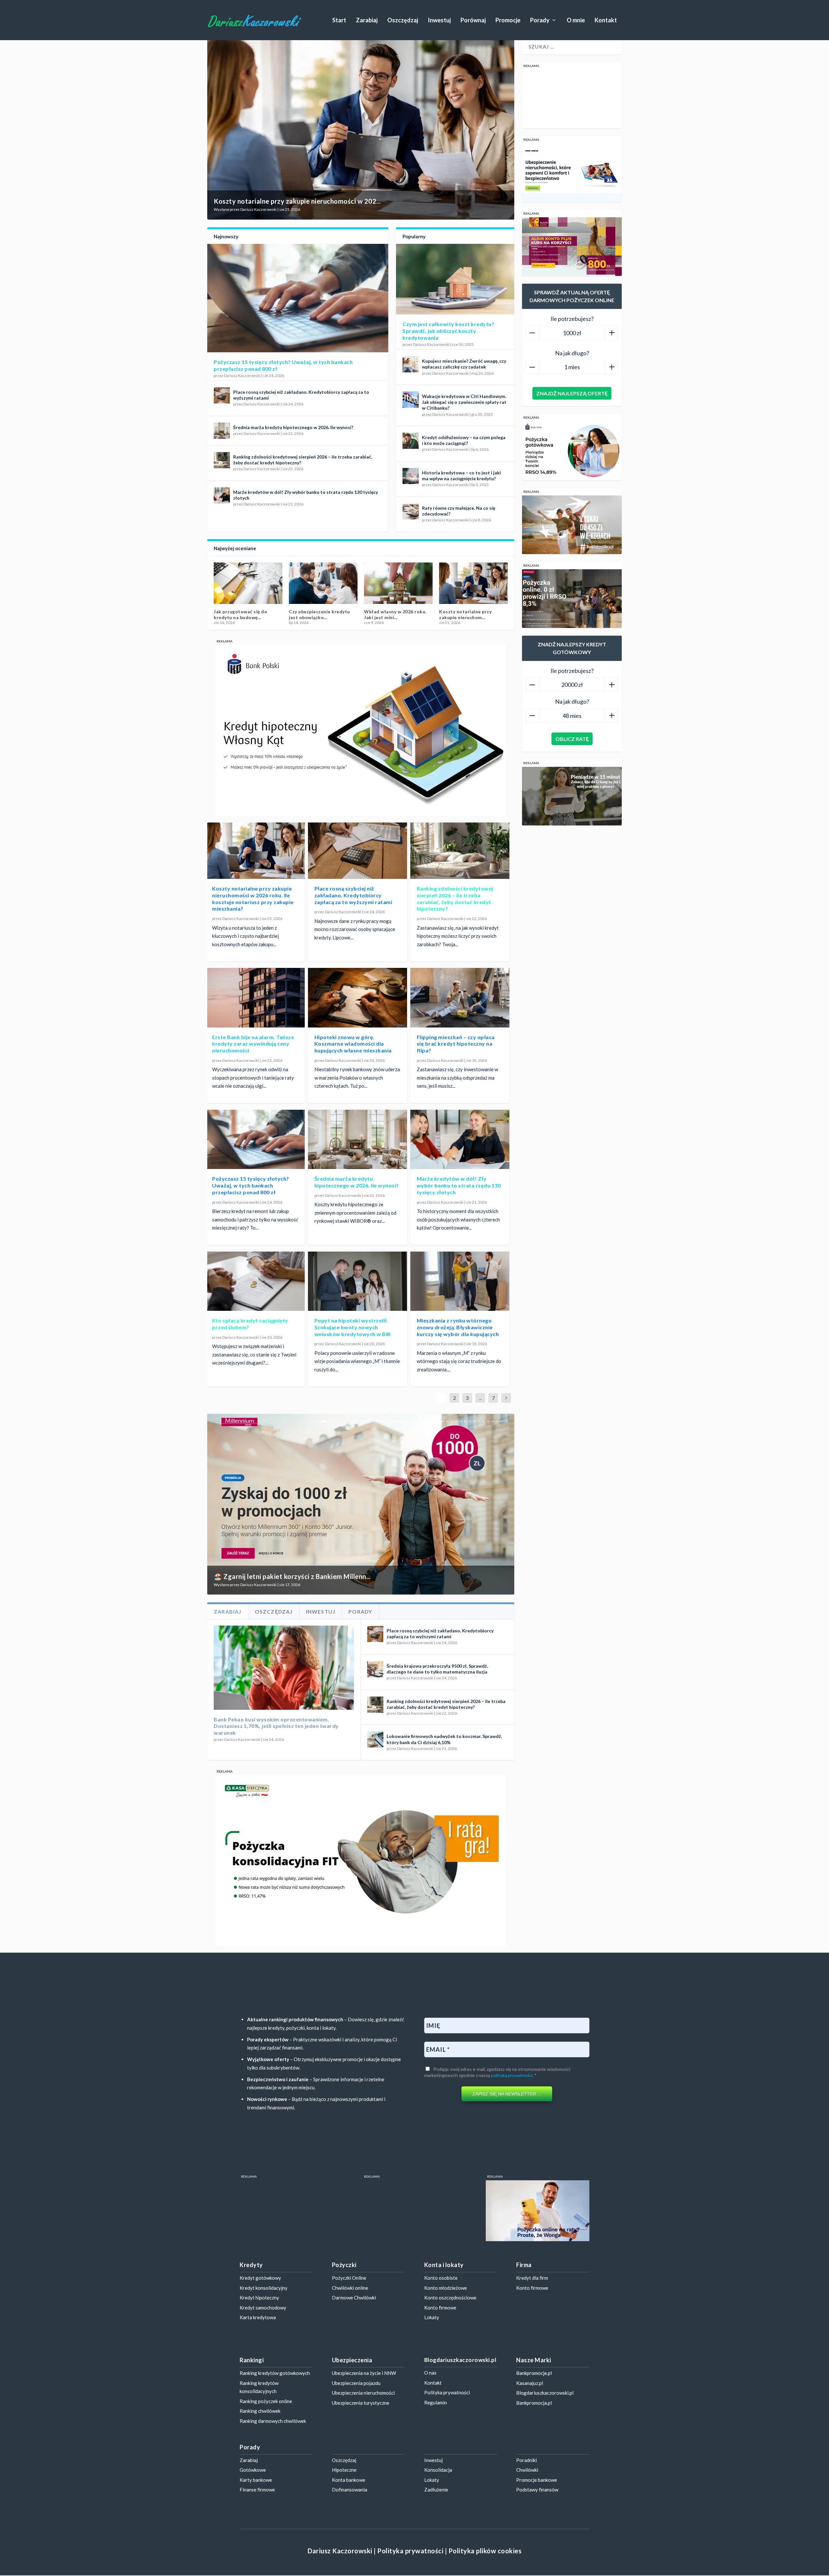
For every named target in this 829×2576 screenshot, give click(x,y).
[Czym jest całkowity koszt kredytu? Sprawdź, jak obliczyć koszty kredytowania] (455, 279)
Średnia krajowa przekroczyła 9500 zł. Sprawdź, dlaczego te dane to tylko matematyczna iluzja (437, 1669)
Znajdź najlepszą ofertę (572, 393)
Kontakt (606, 21)
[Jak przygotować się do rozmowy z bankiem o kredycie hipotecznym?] (398, 583)
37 (474, 1421)
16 (379, 1421)
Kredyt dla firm (532, 2278)
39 (483, 1421)
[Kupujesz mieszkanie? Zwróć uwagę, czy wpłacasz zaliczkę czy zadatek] (411, 364)
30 (443, 1421)
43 (502, 1421)
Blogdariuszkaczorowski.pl (545, 2393)
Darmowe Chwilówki (354, 2298)
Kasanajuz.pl (530, 2383)
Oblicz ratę (572, 739)
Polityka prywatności (447, 2392)
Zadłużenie (436, 2490)
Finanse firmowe (257, 2490)
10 (352, 1421)
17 (384, 1421)
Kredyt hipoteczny (259, 2298)
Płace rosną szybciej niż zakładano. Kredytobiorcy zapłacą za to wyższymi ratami (353, 895)
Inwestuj (439, 21)
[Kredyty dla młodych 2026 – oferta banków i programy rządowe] (248, 583)
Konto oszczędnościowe (450, 2298)
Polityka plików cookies (485, 2551)
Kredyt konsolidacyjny (264, 2288)
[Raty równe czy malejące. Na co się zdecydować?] (411, 511)
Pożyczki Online (349, 2278)
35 (465, 1421)
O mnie (576, 21)
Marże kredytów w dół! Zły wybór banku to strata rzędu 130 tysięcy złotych (459, 1185)
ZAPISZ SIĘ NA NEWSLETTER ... (507, 2094)
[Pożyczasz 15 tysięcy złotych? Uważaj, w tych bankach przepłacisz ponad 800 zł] (298, 298)
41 (493, 1421)
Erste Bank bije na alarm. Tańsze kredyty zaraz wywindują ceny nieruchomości (253, 1044)
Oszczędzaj (403, 21)
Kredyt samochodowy (263, 2308)
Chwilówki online (350, 2288)
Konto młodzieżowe (446, 2288)
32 (452, 1421)
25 (420, 1421)
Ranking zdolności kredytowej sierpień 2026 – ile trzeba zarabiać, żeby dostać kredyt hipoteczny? (455, 898)
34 (461, 1421)
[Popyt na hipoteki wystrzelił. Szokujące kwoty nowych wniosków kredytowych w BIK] (358, 1281)
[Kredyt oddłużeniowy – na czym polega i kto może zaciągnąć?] (411, 441)
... (480, 1398)
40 (488, 1421)
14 (370, 1421)
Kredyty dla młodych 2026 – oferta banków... (246, 614)
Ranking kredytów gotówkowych (275, 2373)
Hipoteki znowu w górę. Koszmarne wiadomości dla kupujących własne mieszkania (353, 1044)
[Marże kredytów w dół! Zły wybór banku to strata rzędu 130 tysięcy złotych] (222, 495)
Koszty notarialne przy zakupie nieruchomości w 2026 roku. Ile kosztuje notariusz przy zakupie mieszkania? (253, 898)
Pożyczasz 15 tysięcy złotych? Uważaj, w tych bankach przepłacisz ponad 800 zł (251, 1185)
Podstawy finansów (537, 2490)
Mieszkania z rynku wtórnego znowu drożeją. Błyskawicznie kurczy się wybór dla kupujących (458, 1327)
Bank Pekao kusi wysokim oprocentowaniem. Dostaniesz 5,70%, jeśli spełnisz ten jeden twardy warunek (276, 1726)
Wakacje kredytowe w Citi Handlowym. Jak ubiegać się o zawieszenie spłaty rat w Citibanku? (464, 402)
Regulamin (436, 2402)
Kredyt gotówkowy (260, 2278)
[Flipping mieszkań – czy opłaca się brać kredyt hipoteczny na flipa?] (323, 583)
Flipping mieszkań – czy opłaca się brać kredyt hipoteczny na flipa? (456, 1044)
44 (506, 1421)
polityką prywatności (512, 2075)
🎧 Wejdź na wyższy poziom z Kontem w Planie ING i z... (299, 1576)
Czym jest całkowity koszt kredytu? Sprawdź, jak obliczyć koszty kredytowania (448, 331)
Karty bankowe (256, 2480)
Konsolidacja (438, 2470)
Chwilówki (527, 2470)
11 (357, 1421)
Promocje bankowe (537, 2480)
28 (434, 1421)
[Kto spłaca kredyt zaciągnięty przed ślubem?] (255, 1281)
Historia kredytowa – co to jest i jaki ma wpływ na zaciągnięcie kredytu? (461, 476)
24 (415, 1421)
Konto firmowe (440, 2308)
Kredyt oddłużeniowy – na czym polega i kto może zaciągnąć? (464, 440)
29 (438, 1421)
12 (361, 1421)
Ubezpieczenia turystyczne (361, 2403)
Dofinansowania (350, 2490)
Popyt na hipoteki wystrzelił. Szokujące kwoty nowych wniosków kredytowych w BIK (353, 1327)
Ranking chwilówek (260, 2411)
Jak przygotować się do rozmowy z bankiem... (391, 614)
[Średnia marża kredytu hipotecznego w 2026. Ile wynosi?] (222, 431)
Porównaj (473, 21)
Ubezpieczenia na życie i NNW (364, 2373)
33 (456, 1421)
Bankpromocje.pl (534, 2373)
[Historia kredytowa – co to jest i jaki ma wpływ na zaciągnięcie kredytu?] (411, 476)
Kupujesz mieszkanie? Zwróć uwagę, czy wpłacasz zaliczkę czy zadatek (464, 364)
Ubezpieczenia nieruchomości (363, 2393)
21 (402, 1421)
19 (393, 1421)
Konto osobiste (441, 2278)
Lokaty (432, 2317)
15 (375, 1421)
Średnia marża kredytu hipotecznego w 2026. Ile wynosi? (293, 427)
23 (411, 1421)
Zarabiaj (367, 21)
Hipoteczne (344, 2470)
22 (406, 1421)
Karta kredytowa (258, 2317)
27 (429, 1421)
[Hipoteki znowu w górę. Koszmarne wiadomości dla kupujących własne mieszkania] (358, 998)
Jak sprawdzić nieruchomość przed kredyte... (471, 614)
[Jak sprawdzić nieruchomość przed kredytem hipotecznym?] (473, 583)
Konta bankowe (349, 2480)
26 (425, 1421)
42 (497, 1421)
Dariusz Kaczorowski (258, 209)
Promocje (508, 21)
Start (339, 21)
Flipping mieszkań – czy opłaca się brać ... (315, 614)
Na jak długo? (572, 353)
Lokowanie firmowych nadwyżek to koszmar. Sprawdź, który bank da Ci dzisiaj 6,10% (444, 1739)
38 (479, 1421)
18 (388, 1421)
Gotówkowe (253, 2470)
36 (470, 1421)
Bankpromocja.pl (534, 2403)
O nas (430, 2373)
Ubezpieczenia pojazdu (356, 2383)
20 (397, 1421)
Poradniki (527, 2460)
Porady (540, 21)
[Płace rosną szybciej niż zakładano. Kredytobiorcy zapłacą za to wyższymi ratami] (222, 395)
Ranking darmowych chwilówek (273, 2421)
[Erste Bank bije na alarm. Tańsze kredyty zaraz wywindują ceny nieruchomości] (255, 998)
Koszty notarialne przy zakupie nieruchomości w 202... (297, 201)
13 (366, 1421)
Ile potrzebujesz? (572, 319)
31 (447, 1421)
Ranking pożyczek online (266, 2401)
